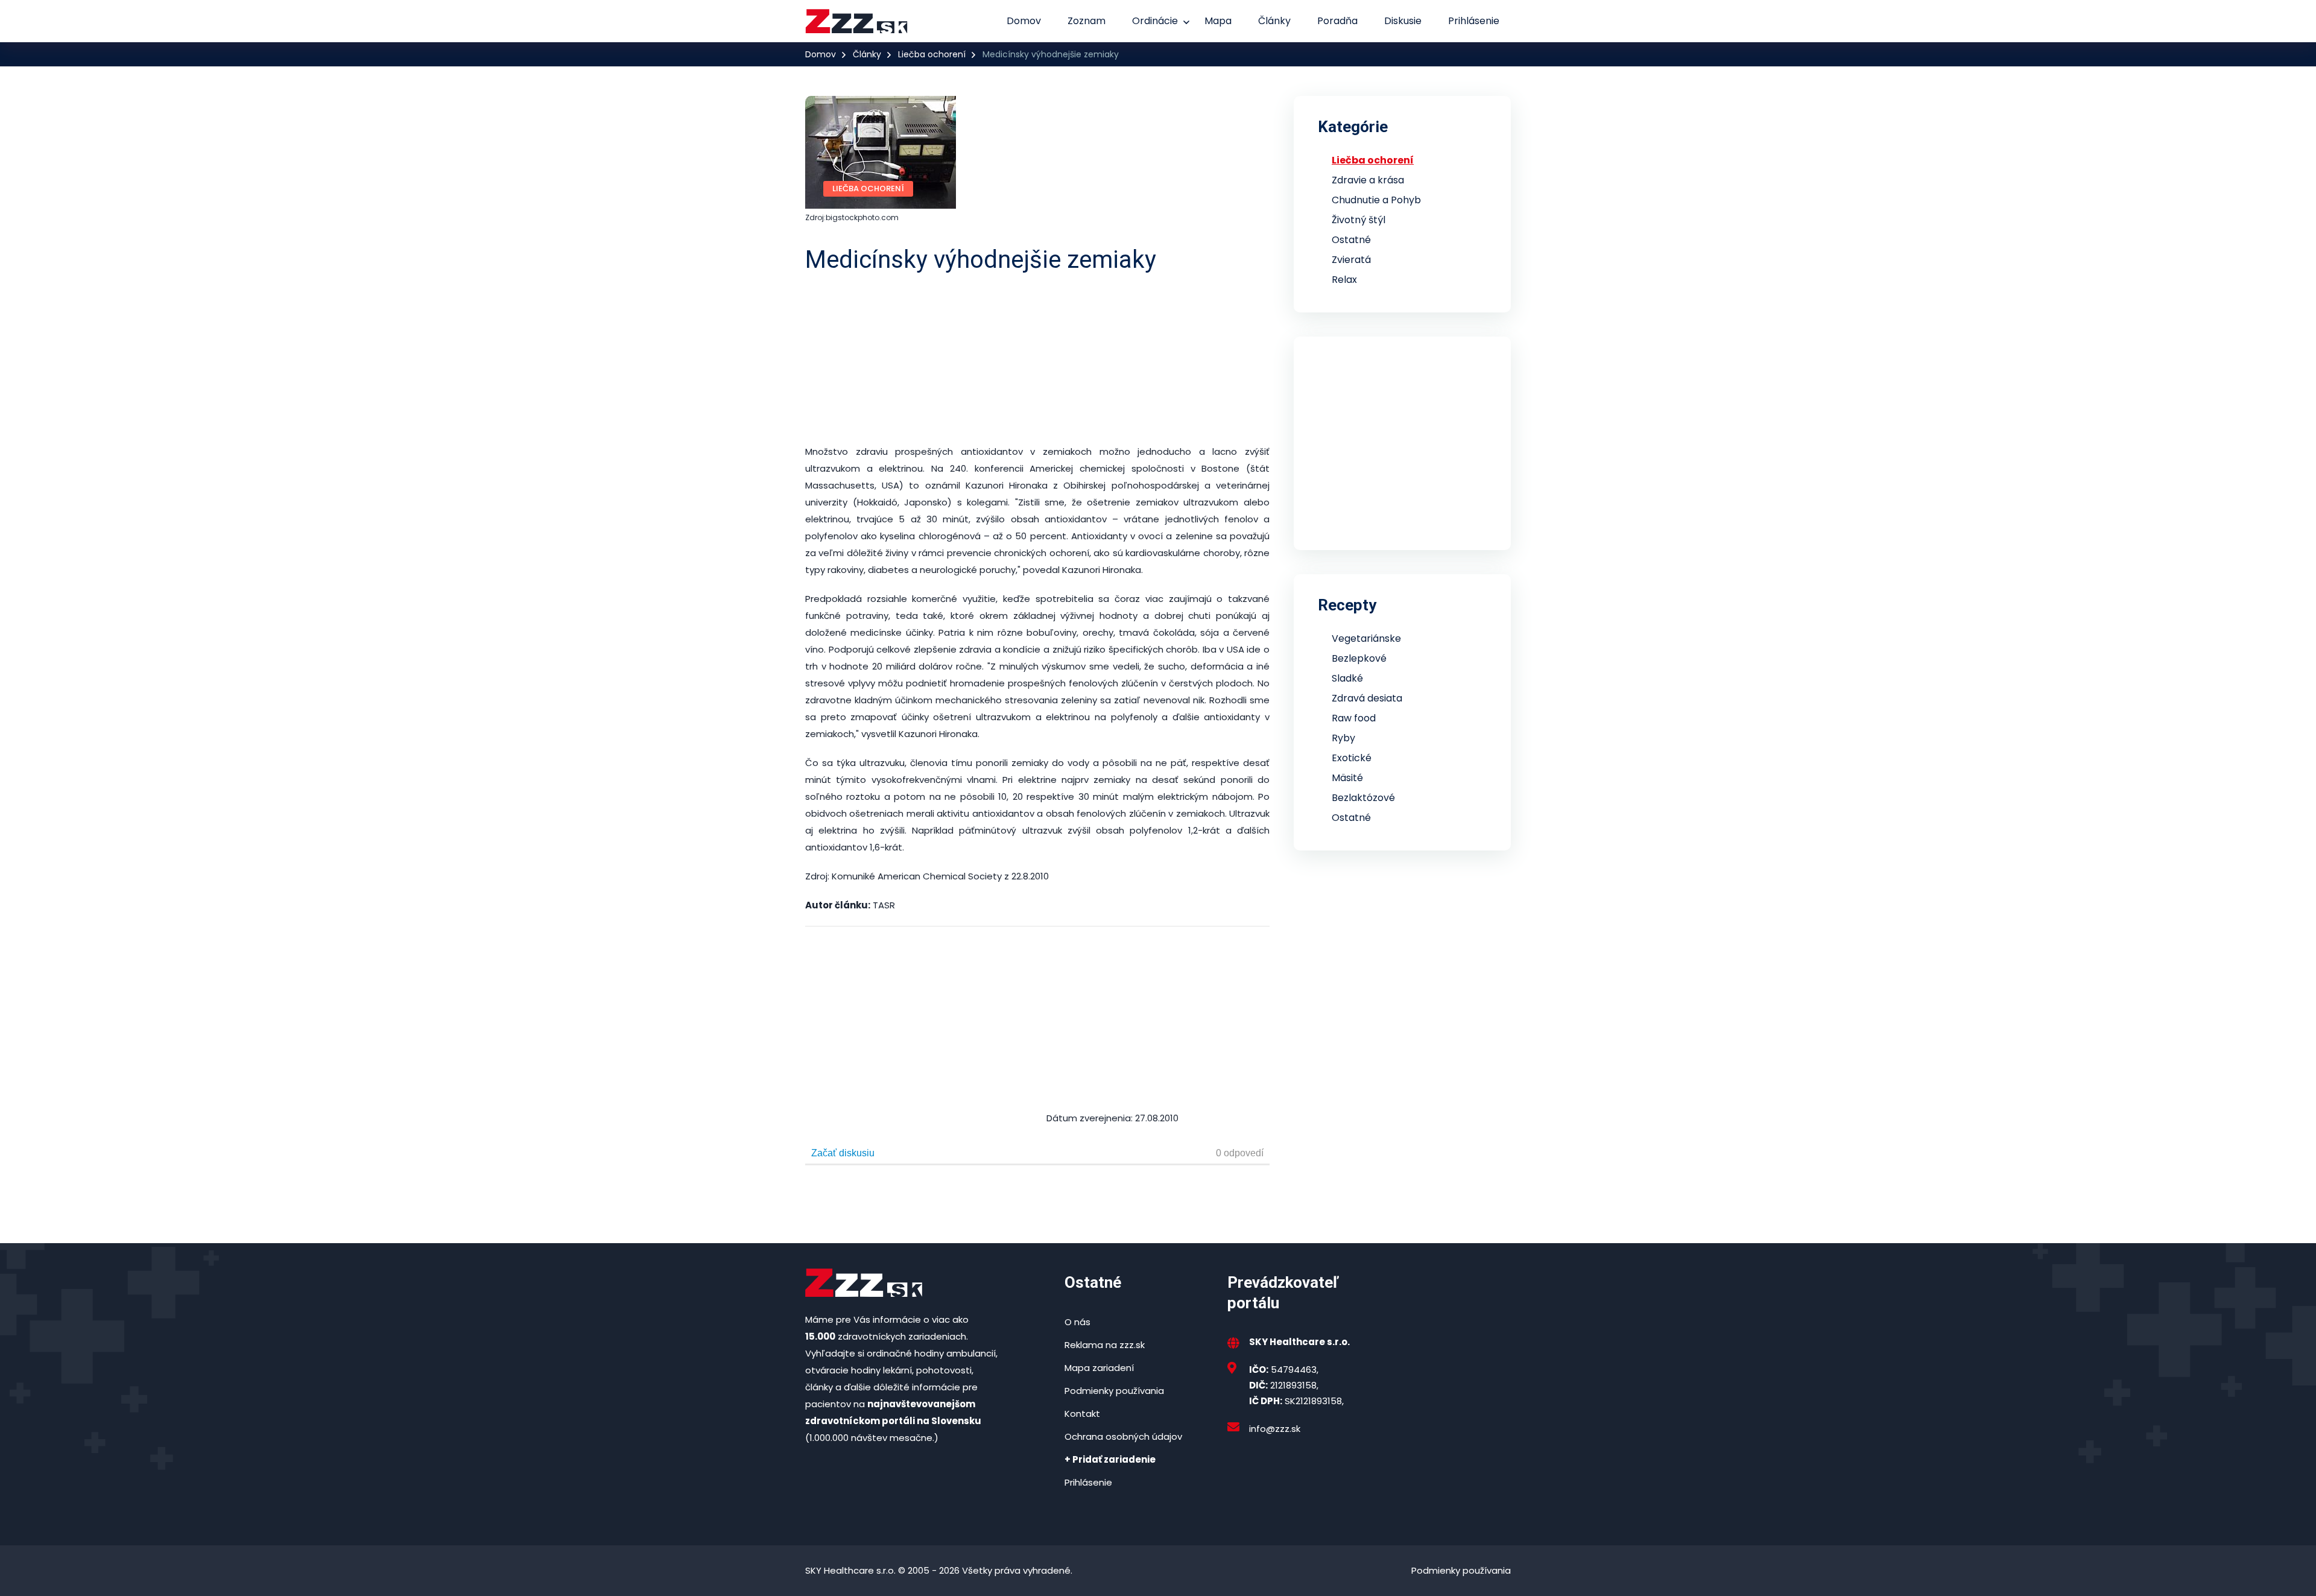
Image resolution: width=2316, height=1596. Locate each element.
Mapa (1218, 21)
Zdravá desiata (1367, 698)
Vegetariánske (1366, 638)
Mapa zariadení (1099, 1368)
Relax (1344, 280)
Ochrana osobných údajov (1123, 1436)
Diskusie (1403, 21)
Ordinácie (1155, 21)
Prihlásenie (1474, 21)
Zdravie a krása (1368, 180)
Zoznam (1087, 21)
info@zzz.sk (1275, 1429)
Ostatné (1351, 240)
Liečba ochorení (932, 54)
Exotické (1352, 758)
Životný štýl (1359, 220)
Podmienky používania (1114, 1391)
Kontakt (1082, 1414)
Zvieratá (1351, 260)
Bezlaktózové (1363, 798)
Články (1274, 21)
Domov (1024, 21)
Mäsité (1347, 778)
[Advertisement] (1167, 359)
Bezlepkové (1359, 658)
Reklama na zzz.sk (1105, 1345)
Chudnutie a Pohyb (1376, 200)
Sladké (1347, 678)
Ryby (1343, 738)
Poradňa (1337, 21)
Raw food (1354, 718)
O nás (1077, 1322)
